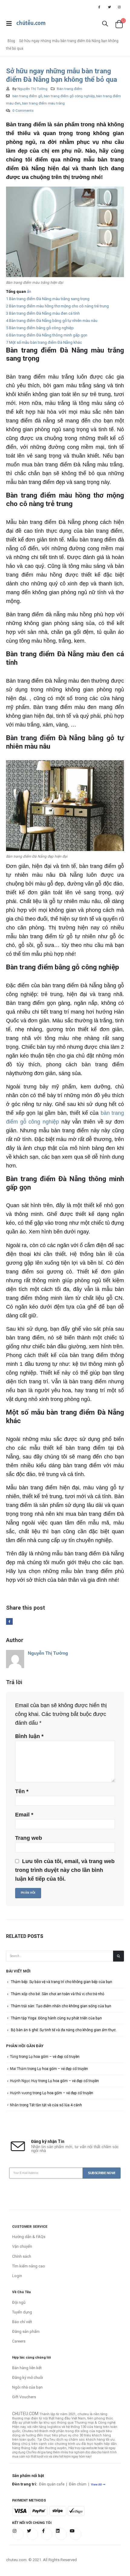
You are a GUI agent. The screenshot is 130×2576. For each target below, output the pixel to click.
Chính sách (22, 2256)
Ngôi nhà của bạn (27, 2387)
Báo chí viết (22, 2322)
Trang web (29, 1838)
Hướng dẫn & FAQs (29, 2237)
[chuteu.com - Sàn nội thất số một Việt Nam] (31, 24)
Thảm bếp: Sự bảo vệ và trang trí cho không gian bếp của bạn (62, 1982)
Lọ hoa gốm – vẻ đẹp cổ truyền (54, 2057)
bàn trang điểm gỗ (27, 96)
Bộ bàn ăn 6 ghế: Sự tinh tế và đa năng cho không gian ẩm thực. (64, 2030)
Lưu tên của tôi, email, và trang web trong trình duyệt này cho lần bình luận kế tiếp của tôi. (65, 1870)
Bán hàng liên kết (27, 2368)
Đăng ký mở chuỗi (28, 2377)
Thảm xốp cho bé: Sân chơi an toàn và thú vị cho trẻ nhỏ (58, 1994)
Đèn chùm (78, 2484)
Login (17, 2276)
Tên (22, 1791)
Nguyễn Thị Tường (32, 89)
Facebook (9, 1621)
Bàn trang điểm (70, 89)
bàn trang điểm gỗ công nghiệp (69, 96)
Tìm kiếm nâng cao (29, 2266)
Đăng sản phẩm (26, 2331)
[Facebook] (99, 7)
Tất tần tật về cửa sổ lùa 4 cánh (56, 2105)
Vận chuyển (22, 2246)
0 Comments (23, 111)
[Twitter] (109, 7)
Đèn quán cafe (52, 2484)
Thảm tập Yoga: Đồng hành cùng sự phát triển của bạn (56, 2018)
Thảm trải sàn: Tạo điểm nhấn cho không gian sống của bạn (61, 2006)
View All (96, 2484)
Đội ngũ (19, 2302)
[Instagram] (119, 7)
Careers (19, 2341)
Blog (11, 41)
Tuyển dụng (22, 2312)
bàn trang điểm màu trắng (43, 103)
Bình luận (29, 1736)
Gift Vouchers (24, 2397)
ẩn (29, 291)
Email (24, 1815)
